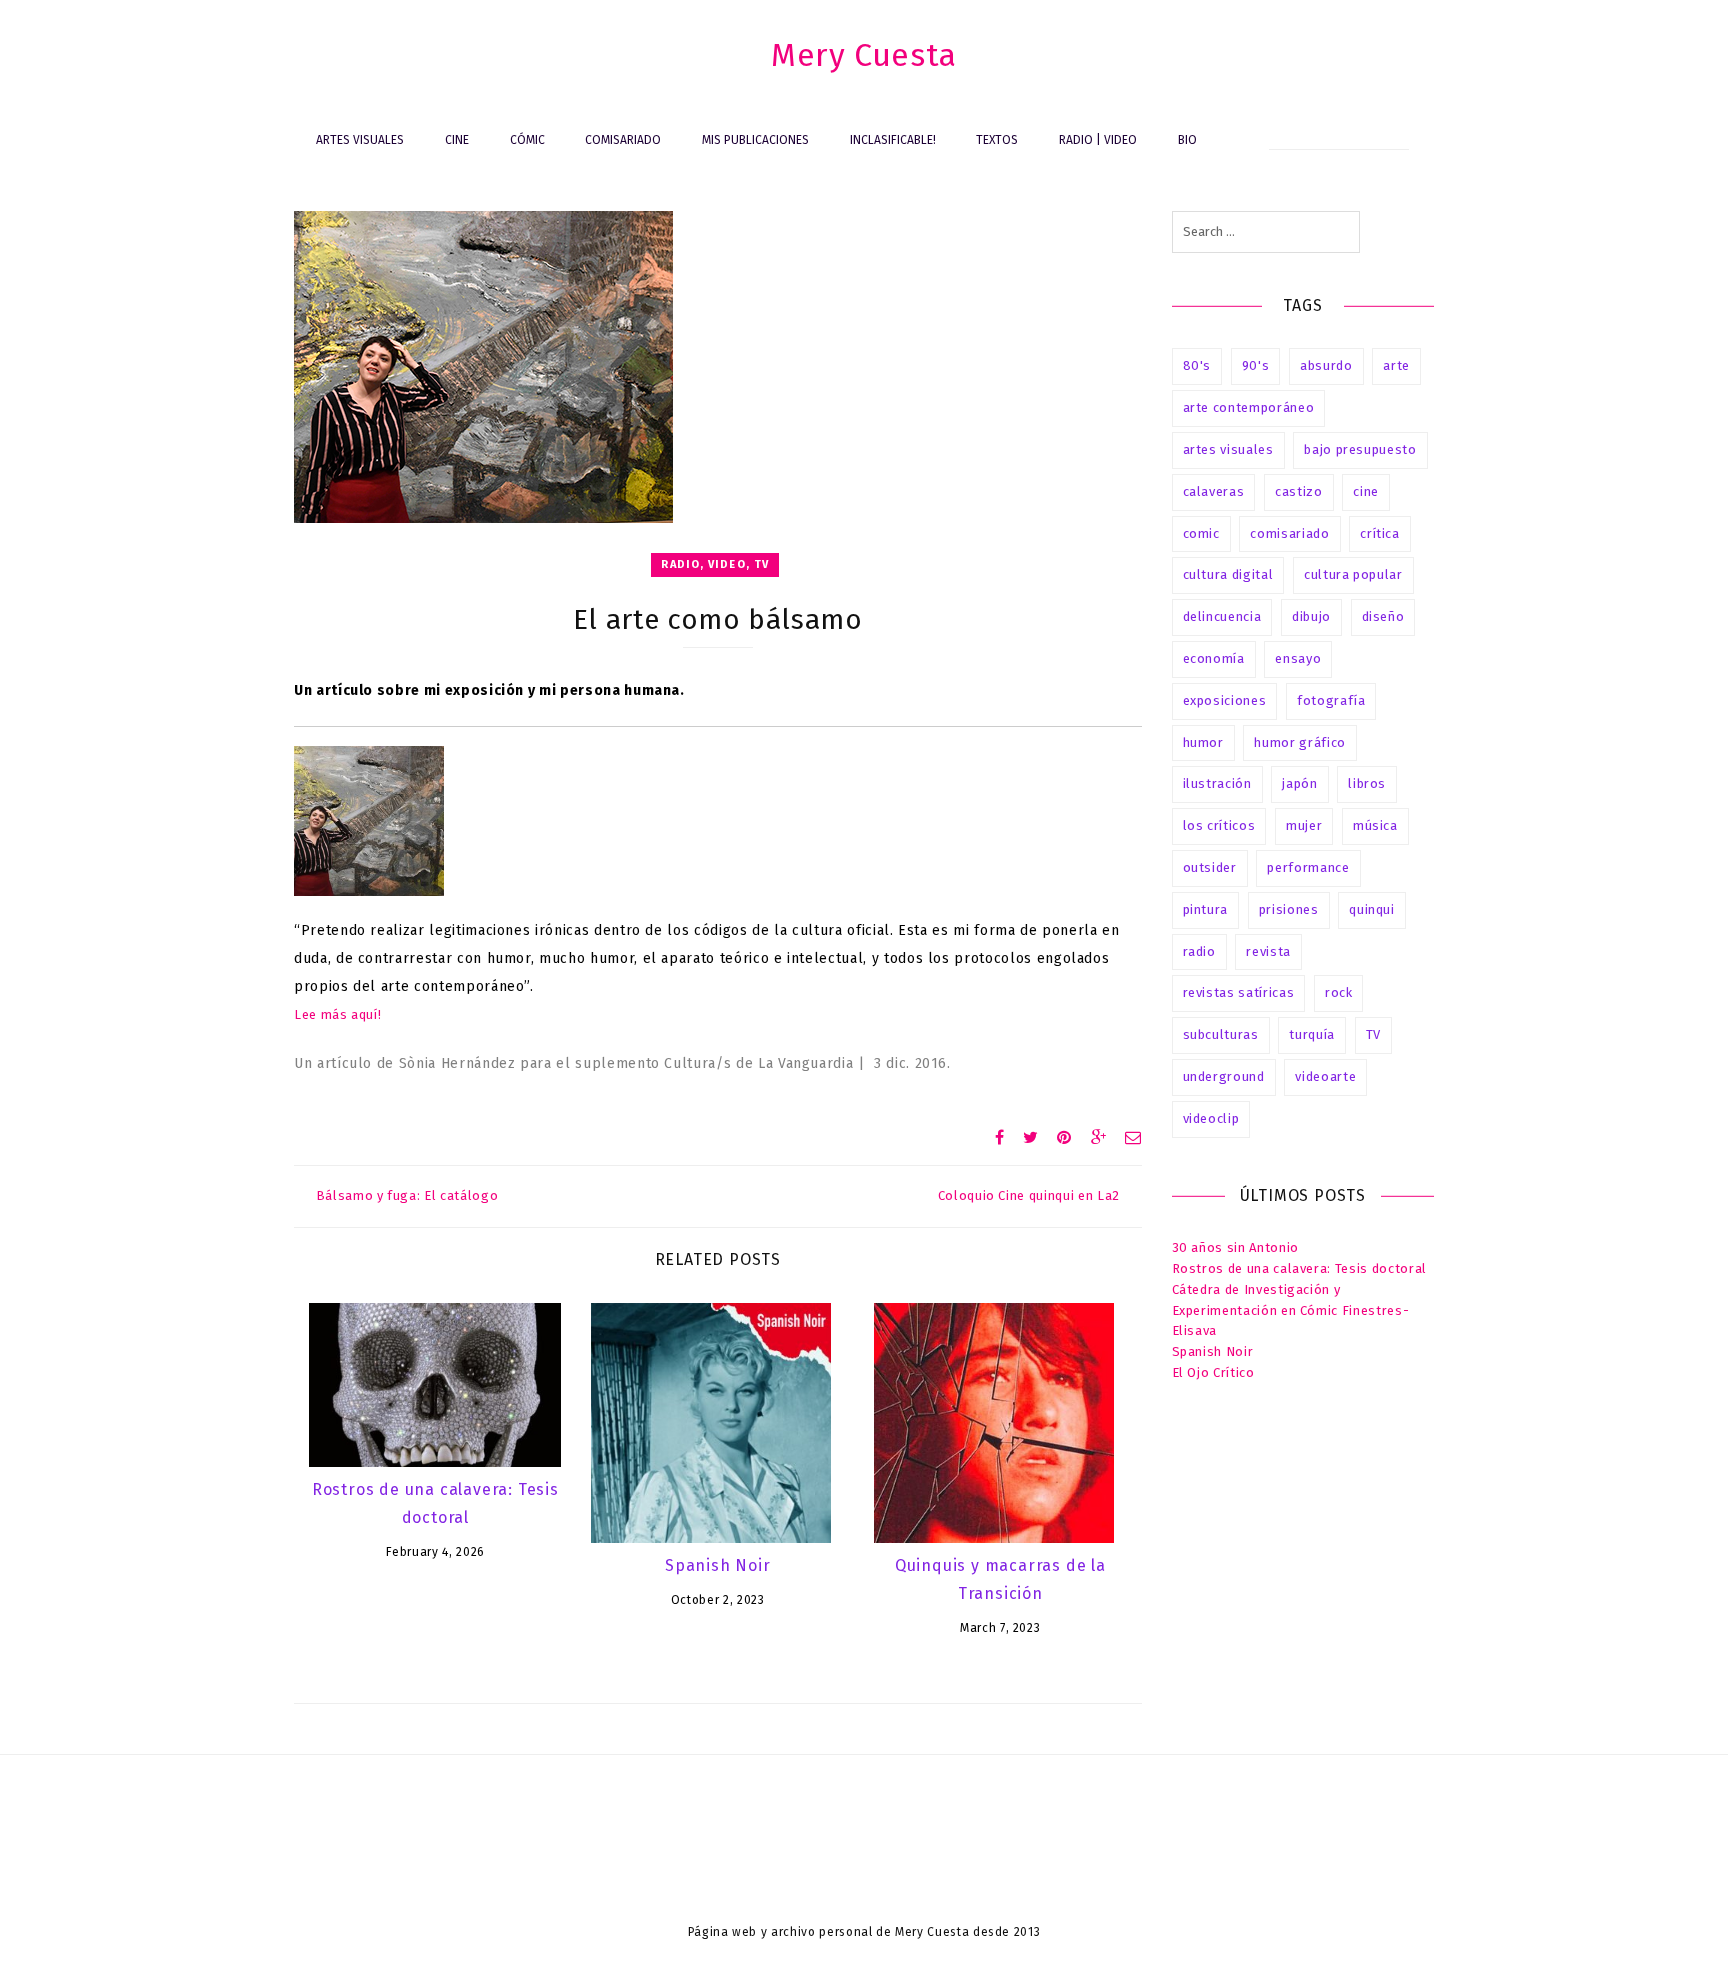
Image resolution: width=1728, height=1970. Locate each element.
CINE (457, 140)
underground (1224, 1076)
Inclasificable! (893, 140)
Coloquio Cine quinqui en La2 (1029, 1195)
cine (1366, 491)
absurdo (1326, 365)
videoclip (1211, 1118)
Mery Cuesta (864, 55)
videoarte (1325, 1076)
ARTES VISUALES (360, 140)
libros (1367, 783)
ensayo (1298, 658)
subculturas (1221, 1034)
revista (1268, 951)
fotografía (1331, 700)
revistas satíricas (1239, 992)
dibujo (1311, 616)
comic (1201, 533)
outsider (1210, 867)
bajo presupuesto (1360, 449)
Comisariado (623, 140)
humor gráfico (1299, 742)
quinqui (1372, 909)
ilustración (1217, 783)
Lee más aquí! (337, 1014)
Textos (997, 140)
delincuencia (1222, 616)
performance (1308, 867)
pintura (1206, 909)
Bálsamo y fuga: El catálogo (407, 1195)
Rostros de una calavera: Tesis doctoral (1299, 1268)
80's (1197, 365)
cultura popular (1353, 574)
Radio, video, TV (715, 564)
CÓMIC (527, 140)
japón (1299, 783)
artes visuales (1228, 449)
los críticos (1219, 825)
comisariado (1289, 533)
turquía (1312, 1034)
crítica (1380, 533)
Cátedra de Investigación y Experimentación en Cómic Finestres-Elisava (1291, 1310)
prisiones (1289, 909)
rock (1339, 992)
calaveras (1214, 491)
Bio (1187, 140)
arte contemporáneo (1249, 407)
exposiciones (1225, 700)
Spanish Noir (718, 1565)
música (1375, 825)
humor (1203, 742)
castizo (1299, 491)
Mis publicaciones (755, 140)
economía (1214, 658)
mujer (1304, 825)
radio (1199, 951)
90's (1256, 365)
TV (1373, 1034)
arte (1396, 365)
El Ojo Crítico (1213, 1372)
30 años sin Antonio (1235, 1247)
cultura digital (1228, 574)
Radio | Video (1098, 140)
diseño (1383, 616)
